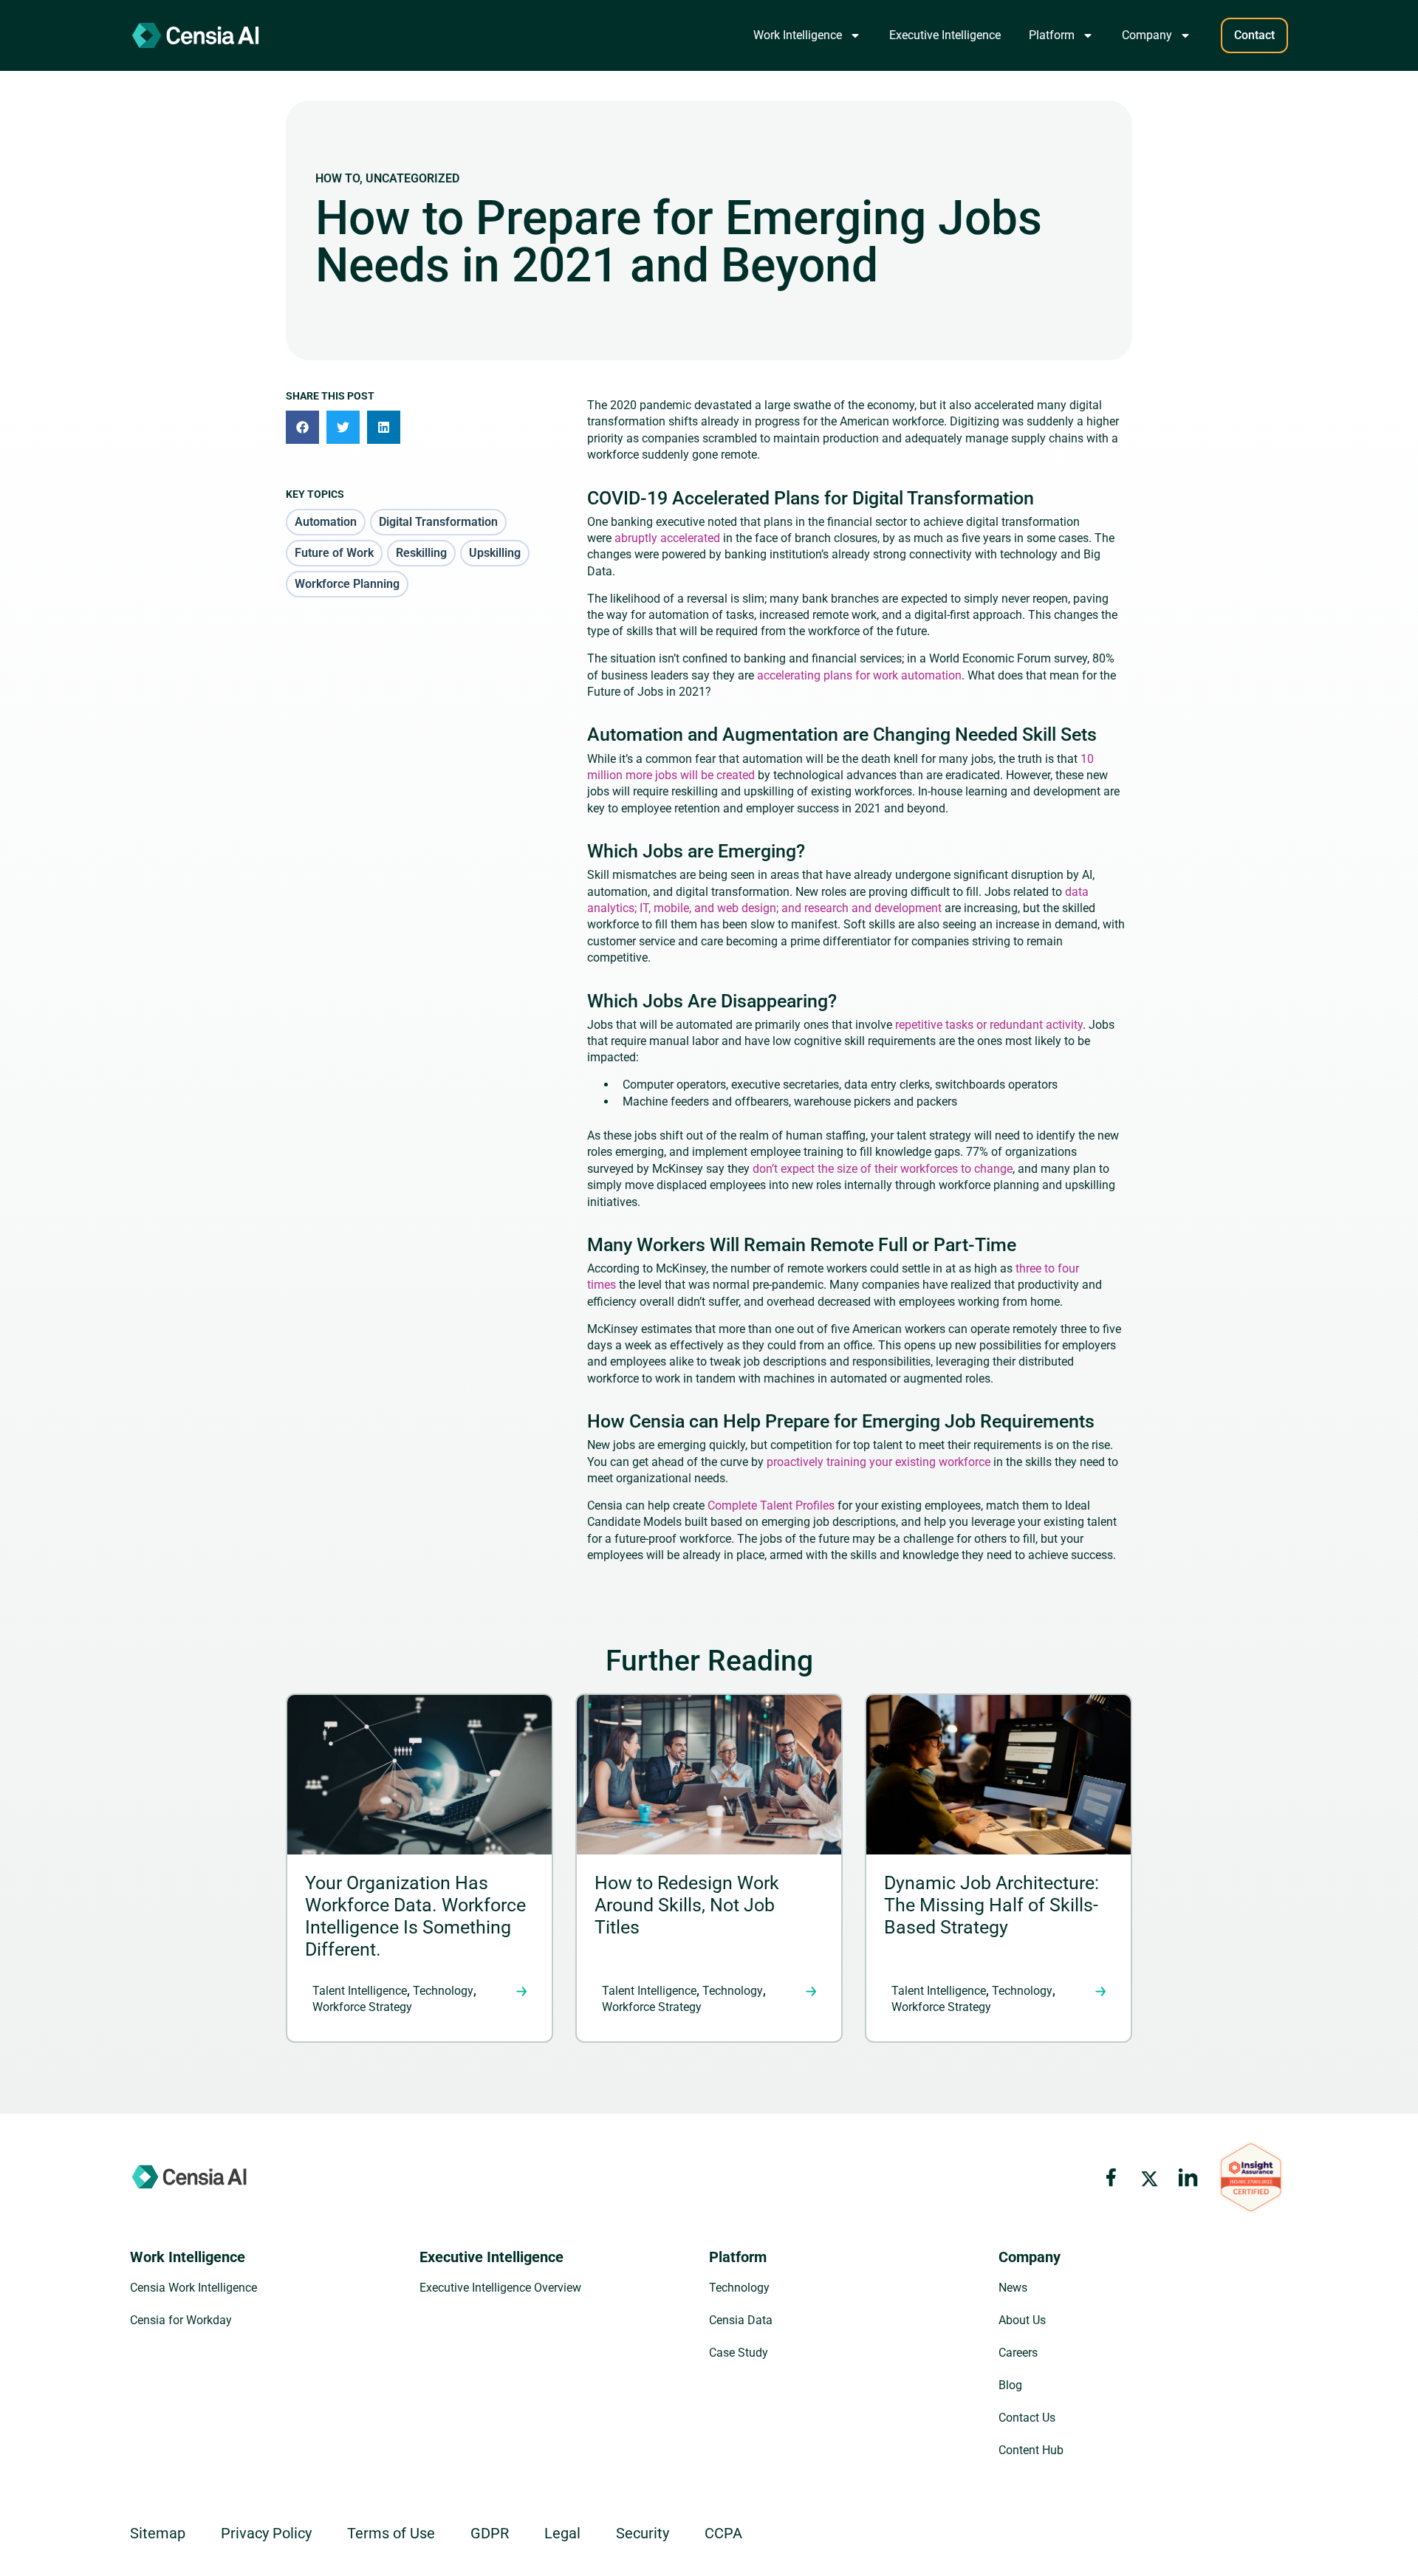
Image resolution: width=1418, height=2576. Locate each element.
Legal (562, 2533)
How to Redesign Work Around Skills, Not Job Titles (687, 1905)
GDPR (490, 2533)
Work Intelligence (798, 35)
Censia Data (741, 2320)
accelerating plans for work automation (858, 675)
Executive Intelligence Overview (500, 2288)
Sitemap (158, 2533)
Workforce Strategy (362, 2007)
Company (1147, 35)
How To (338, 178)
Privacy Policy (266, 2533)
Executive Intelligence (945, 35)
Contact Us (1027, 2418)
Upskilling (495, 553)
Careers (1018, 2353)
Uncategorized (412, 178)
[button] (302, 427)
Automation (326, 522)
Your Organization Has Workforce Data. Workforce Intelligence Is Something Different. (415, 1916)
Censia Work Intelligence (193, 2288)
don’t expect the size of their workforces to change (881, 1169)
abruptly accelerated (666, 538)
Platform (1052, 35)
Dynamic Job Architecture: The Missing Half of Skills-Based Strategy (991, 1905)
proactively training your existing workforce (878, 1462)
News (1013, 2288)
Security (643, 2533)
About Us (1022, 2320)
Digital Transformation (438, 522)
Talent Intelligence (360, 1991)
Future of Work (334, 553)
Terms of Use (391, 2533)
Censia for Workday (181, 2320)
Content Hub (1031, 2450)
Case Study (739, 2353)
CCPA (723, 2533)
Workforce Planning (347, 584)
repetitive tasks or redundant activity (987, 1025)
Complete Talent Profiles (771, 1505)
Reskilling (421, 553)
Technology (443, 1991)
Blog (1010, 2385)
